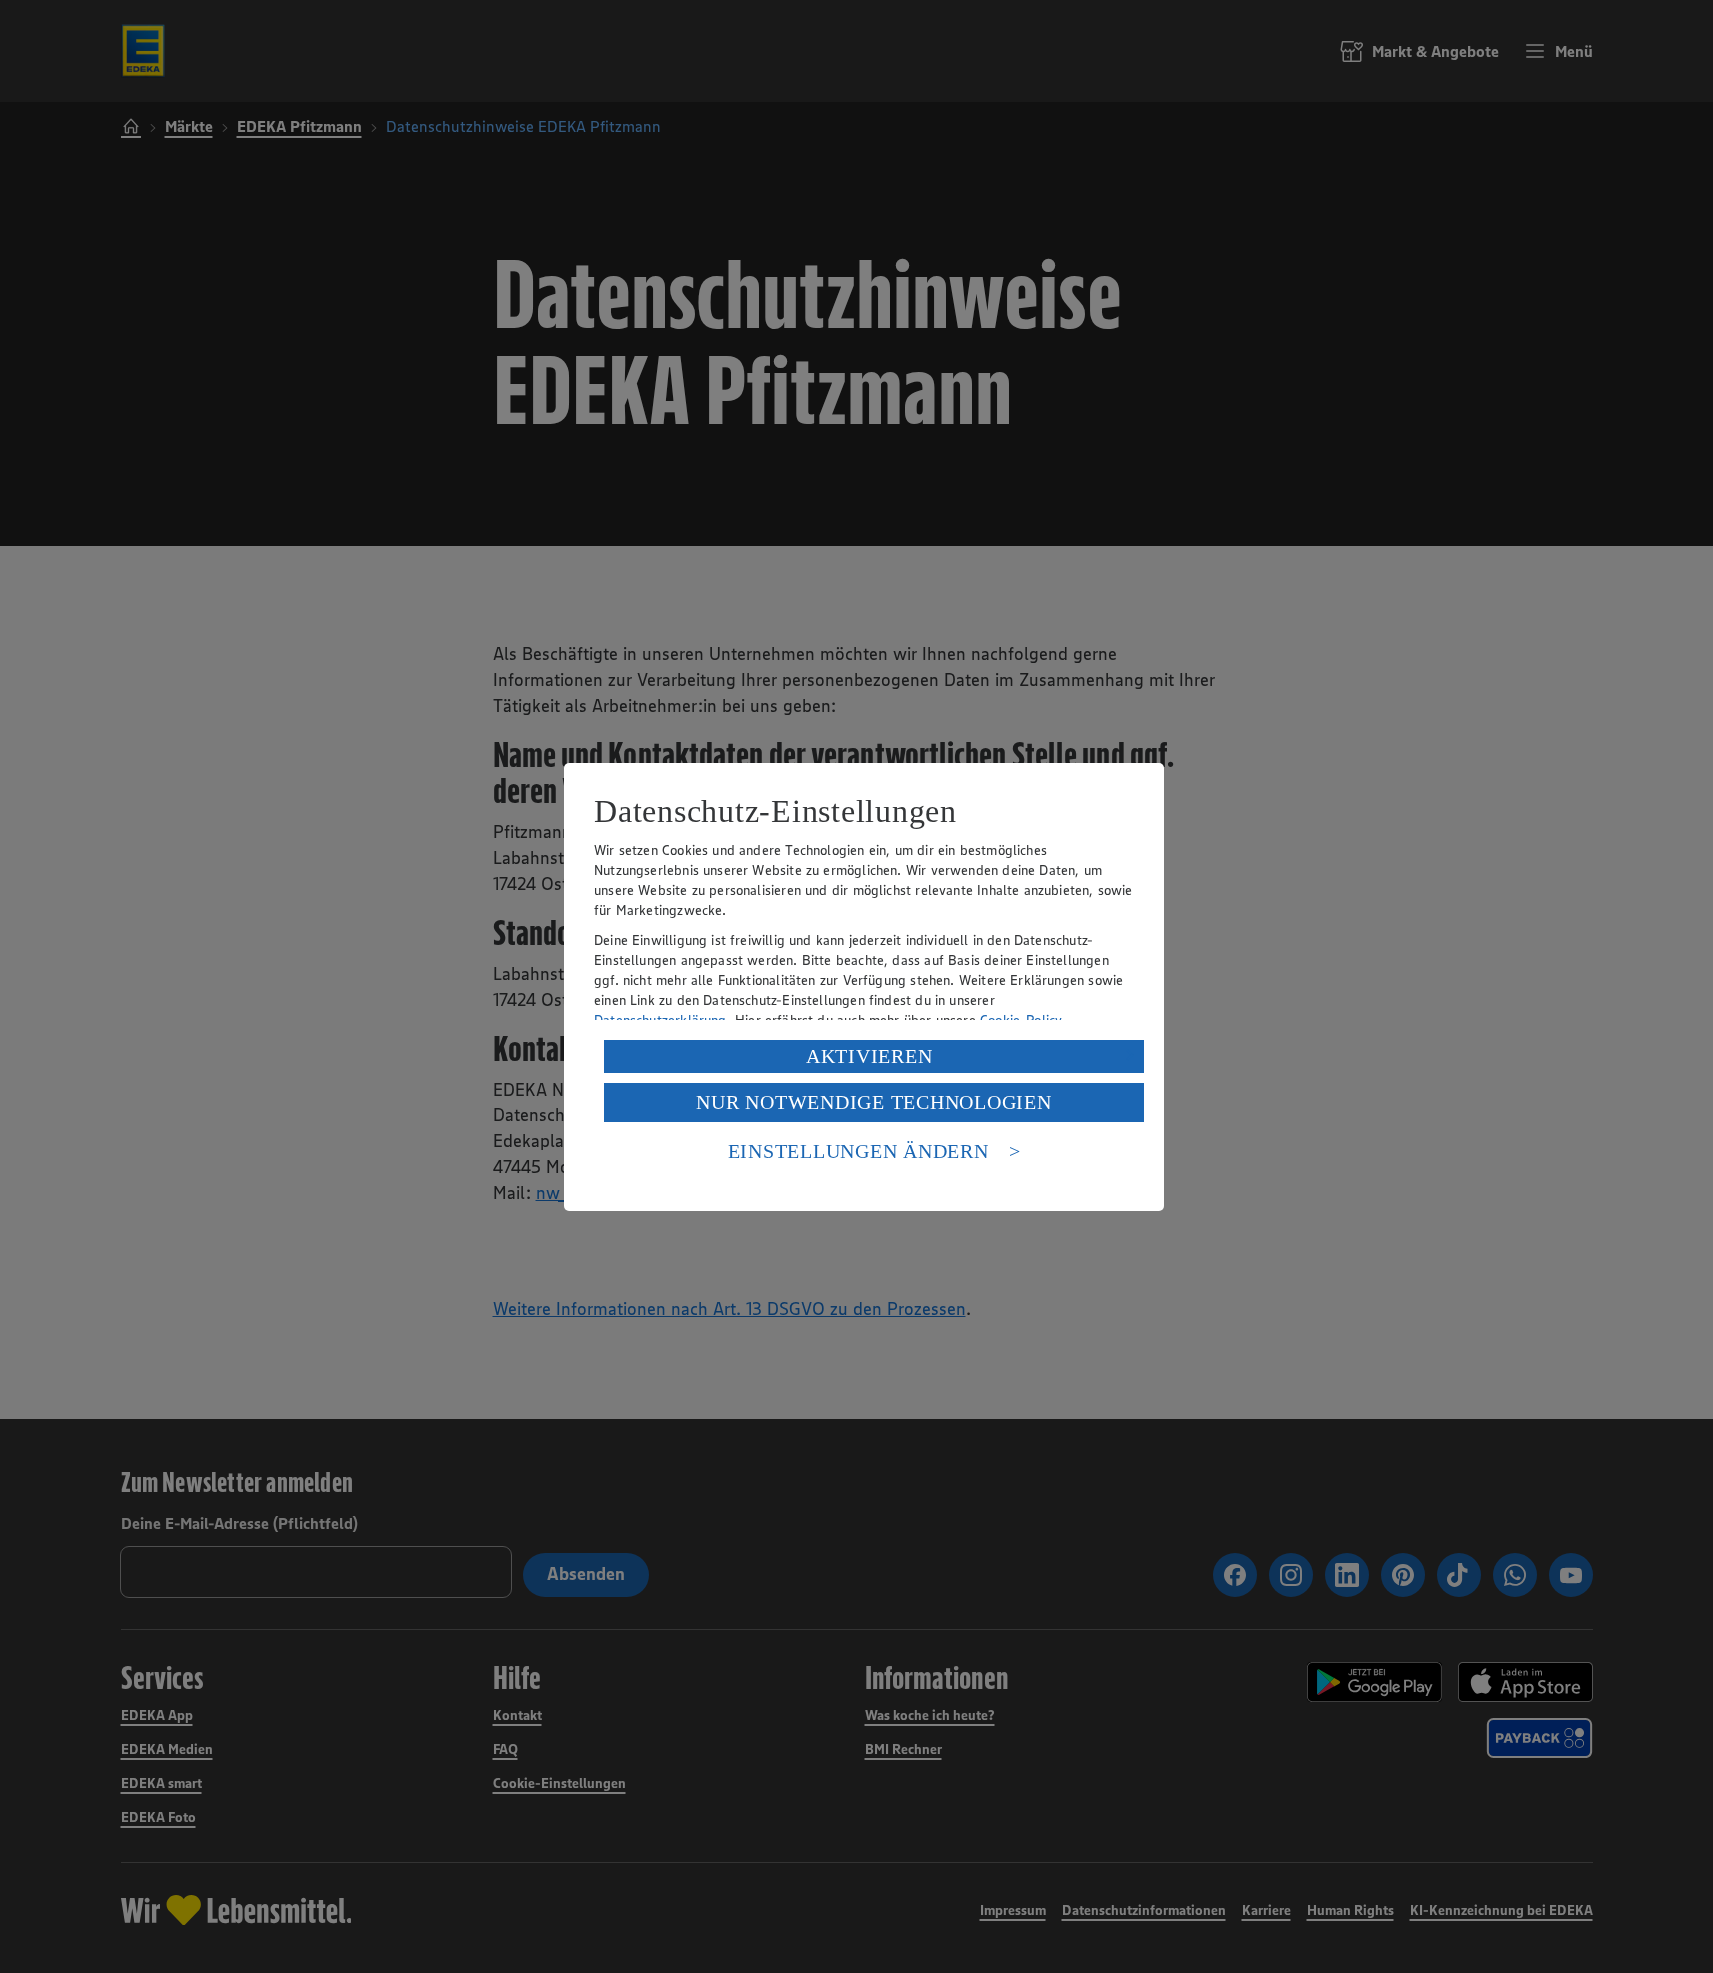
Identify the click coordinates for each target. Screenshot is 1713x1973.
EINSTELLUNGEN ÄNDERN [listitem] (858, 1151)
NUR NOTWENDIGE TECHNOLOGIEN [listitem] (873, 1102)
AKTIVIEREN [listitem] (869, 1056)
